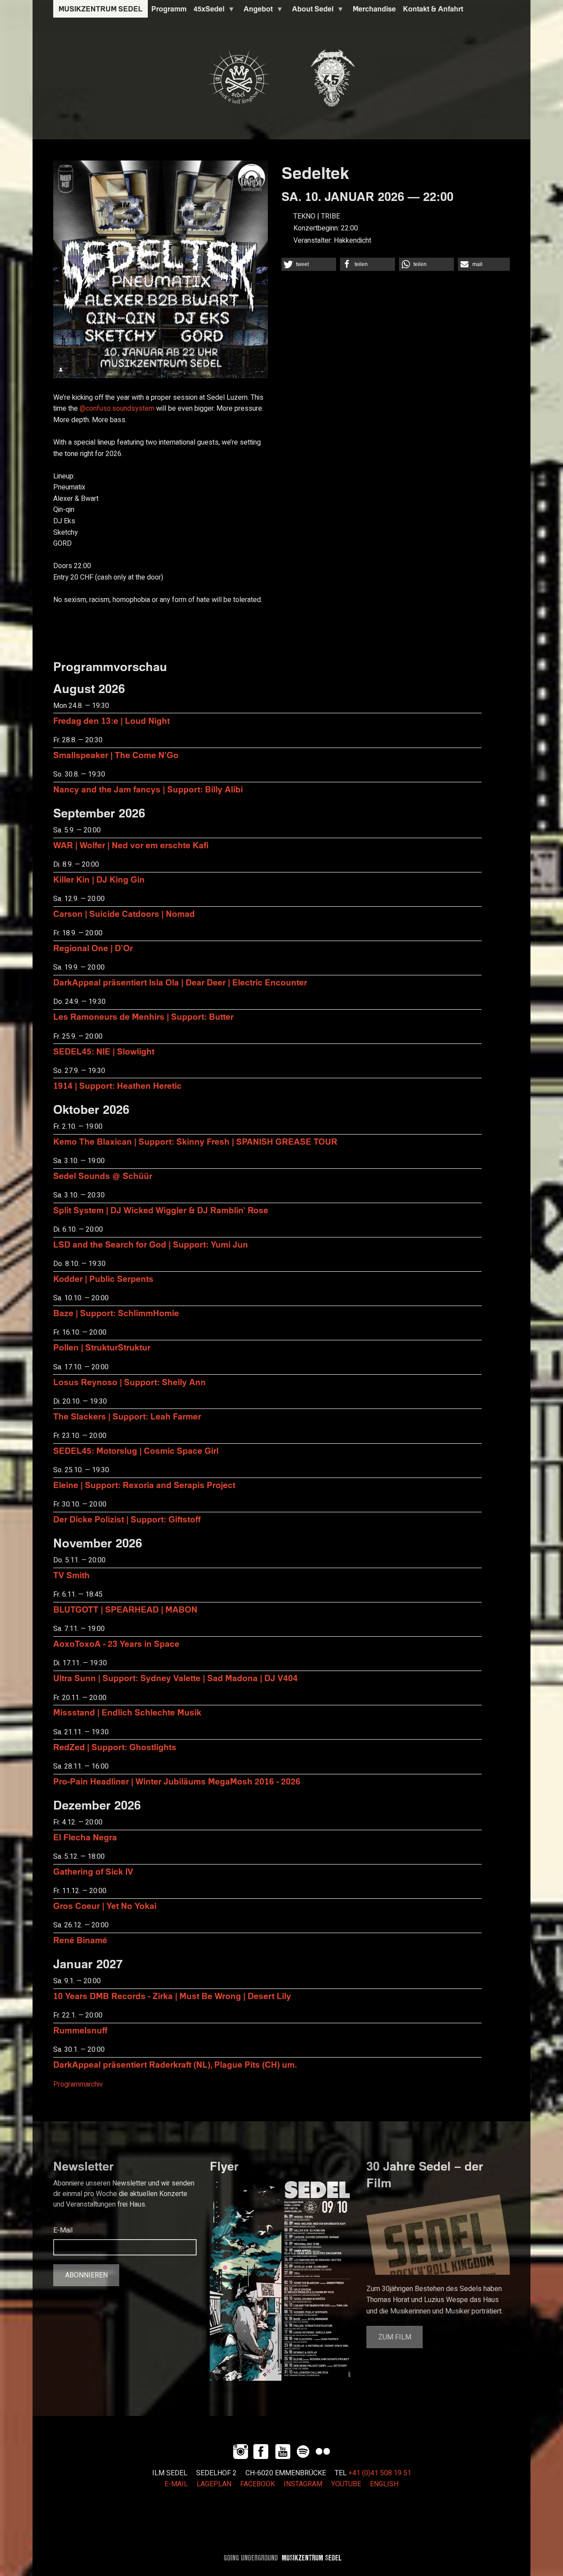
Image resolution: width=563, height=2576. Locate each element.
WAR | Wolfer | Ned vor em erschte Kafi (131, 845)
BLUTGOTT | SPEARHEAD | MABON (125, 1609)
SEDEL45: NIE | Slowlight (104, 1051)
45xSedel (207, 11)
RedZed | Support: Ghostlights (115, 1747)
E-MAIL (176, 2484)
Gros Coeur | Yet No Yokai (105, 1906)
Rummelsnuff (80, 2030)
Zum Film (395, 2337)
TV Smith (71, 1575)
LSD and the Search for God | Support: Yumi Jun (151, 1244)
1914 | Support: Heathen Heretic (117, 1085)
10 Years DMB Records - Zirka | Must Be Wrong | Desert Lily (172, 1996)
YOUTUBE (346, 2484)
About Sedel (311, 11)
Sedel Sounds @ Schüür (103, 1176)
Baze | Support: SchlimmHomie (116, 1313)
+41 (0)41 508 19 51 (380, 2473)
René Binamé (80, 1940)
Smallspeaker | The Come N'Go (116, 755)
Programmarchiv (78, 2084)
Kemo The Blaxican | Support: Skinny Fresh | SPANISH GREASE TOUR (195, 1141)
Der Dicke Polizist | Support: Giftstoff (127, 1519)
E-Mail (63, 2230)
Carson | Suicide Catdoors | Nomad (124, 914)
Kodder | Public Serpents (103, 1279)
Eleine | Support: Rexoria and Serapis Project (144, 1485)
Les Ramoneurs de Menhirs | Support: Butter (143, 1016)
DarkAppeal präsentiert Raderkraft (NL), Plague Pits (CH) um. (175, 2064)
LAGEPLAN (214, 2484)
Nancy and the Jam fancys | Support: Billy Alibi (148, 789)
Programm (169, 9)
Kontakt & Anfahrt (433, 9)
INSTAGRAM (303, 2484)
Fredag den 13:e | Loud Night (112, 721)
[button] (309, 264)
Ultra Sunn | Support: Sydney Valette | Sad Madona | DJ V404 (175, 1678)
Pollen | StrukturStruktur (102, 1347)
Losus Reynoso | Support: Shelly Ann (130, 1382)
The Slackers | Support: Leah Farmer (127, 1416)
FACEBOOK (258, 2484)
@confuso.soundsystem (117, 409)
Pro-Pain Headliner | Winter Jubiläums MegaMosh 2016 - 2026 (177, 1781)
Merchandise (374, 9)
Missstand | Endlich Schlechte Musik (127, 1712)
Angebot (256, 11)
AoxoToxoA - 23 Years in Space (116, 1644)
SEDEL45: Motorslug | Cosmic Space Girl (136, 1450)
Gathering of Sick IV (93, 1871)
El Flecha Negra (85, 1837)
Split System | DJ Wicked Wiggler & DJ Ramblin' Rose (161, 1210)
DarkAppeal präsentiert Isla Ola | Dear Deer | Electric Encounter (180, 982)
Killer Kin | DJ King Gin (99, 879)
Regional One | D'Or (93, 948)
